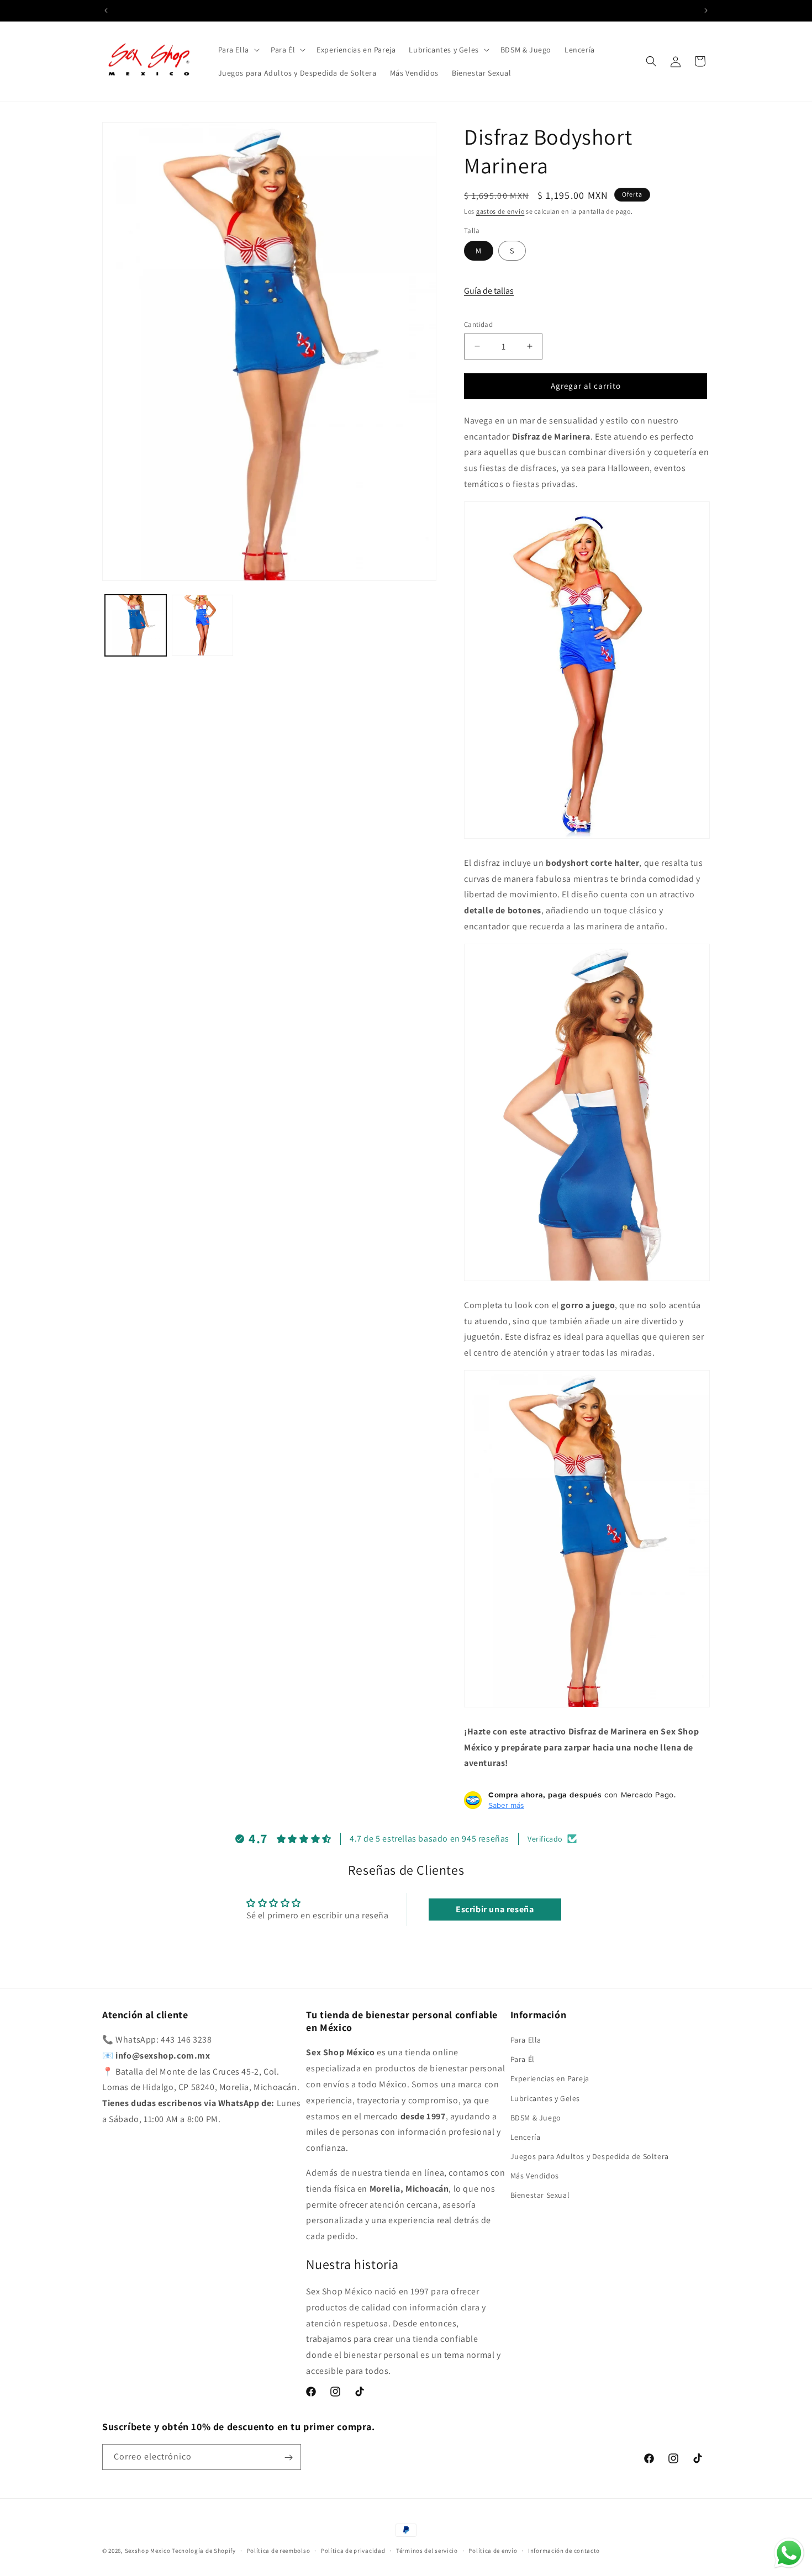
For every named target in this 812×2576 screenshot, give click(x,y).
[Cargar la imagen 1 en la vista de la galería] (136, 625)
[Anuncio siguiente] (706, 10)
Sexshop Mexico (148, 2551)
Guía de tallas (489, 291)
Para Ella (526, 2040)
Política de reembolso (279, 2550)
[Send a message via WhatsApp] (789, 2553)
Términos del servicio (427, 2550)
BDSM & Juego (536, 2118)
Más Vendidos (535, 2176)
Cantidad (478, 324)
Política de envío (493, 2550)
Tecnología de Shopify (204, 2551)
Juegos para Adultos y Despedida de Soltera (590, 2157)
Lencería (526, 2137)
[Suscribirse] (288, 2458)
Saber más (506, 1805)
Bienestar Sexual (540, 2196)
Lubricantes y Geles (545, 2098)
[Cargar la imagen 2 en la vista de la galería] (202, 625)
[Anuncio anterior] (106, 10)
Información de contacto (564, 2550)
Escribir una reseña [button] (495, 1909)
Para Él (523, 2060)
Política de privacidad (353, 2550)
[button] (238, 50)
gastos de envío (500, 211)
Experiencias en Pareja (550, 2079)
